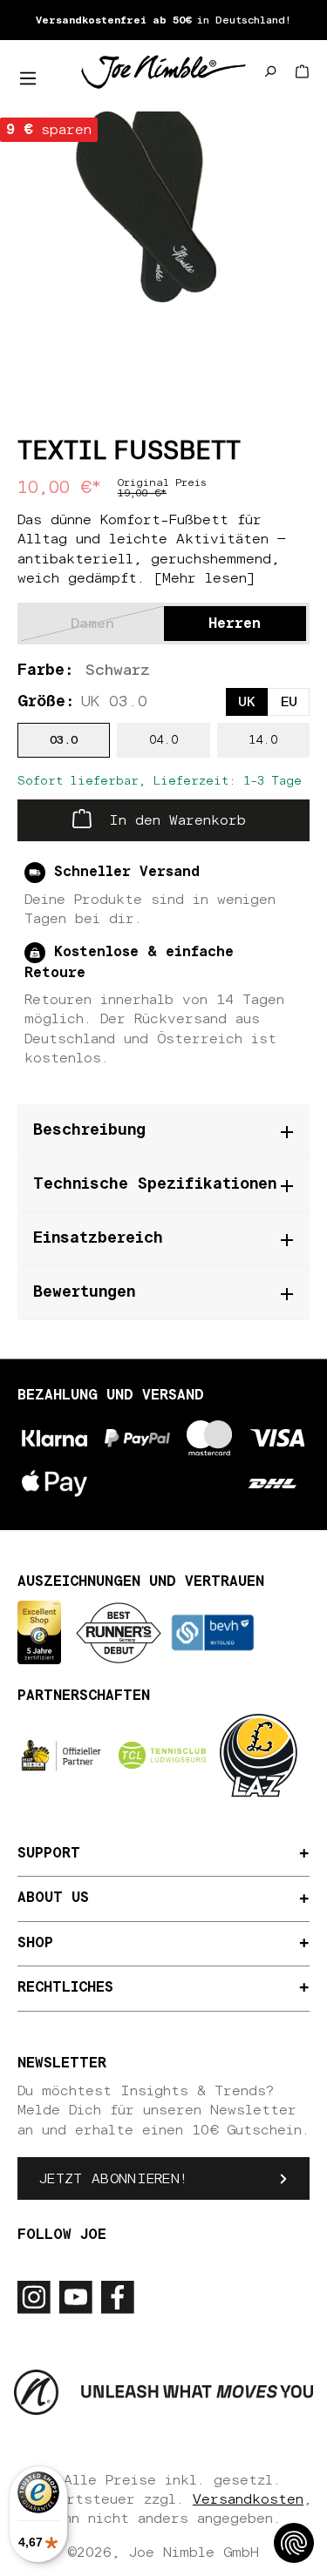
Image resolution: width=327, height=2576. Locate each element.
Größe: (82, 702)
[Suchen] (270, 71)
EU (289, 702)
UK (247, 702)
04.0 (163, 740)
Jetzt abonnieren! (113, 2179)
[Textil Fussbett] (163, 209)
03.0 (64, 740)
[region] (163, 209)
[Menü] (28, 78)
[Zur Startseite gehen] (164, 71)
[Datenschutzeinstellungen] (294, 2543)
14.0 (263, 740)
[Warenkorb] (302, 71)
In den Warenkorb (173, 820)
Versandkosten (248, 2499)
